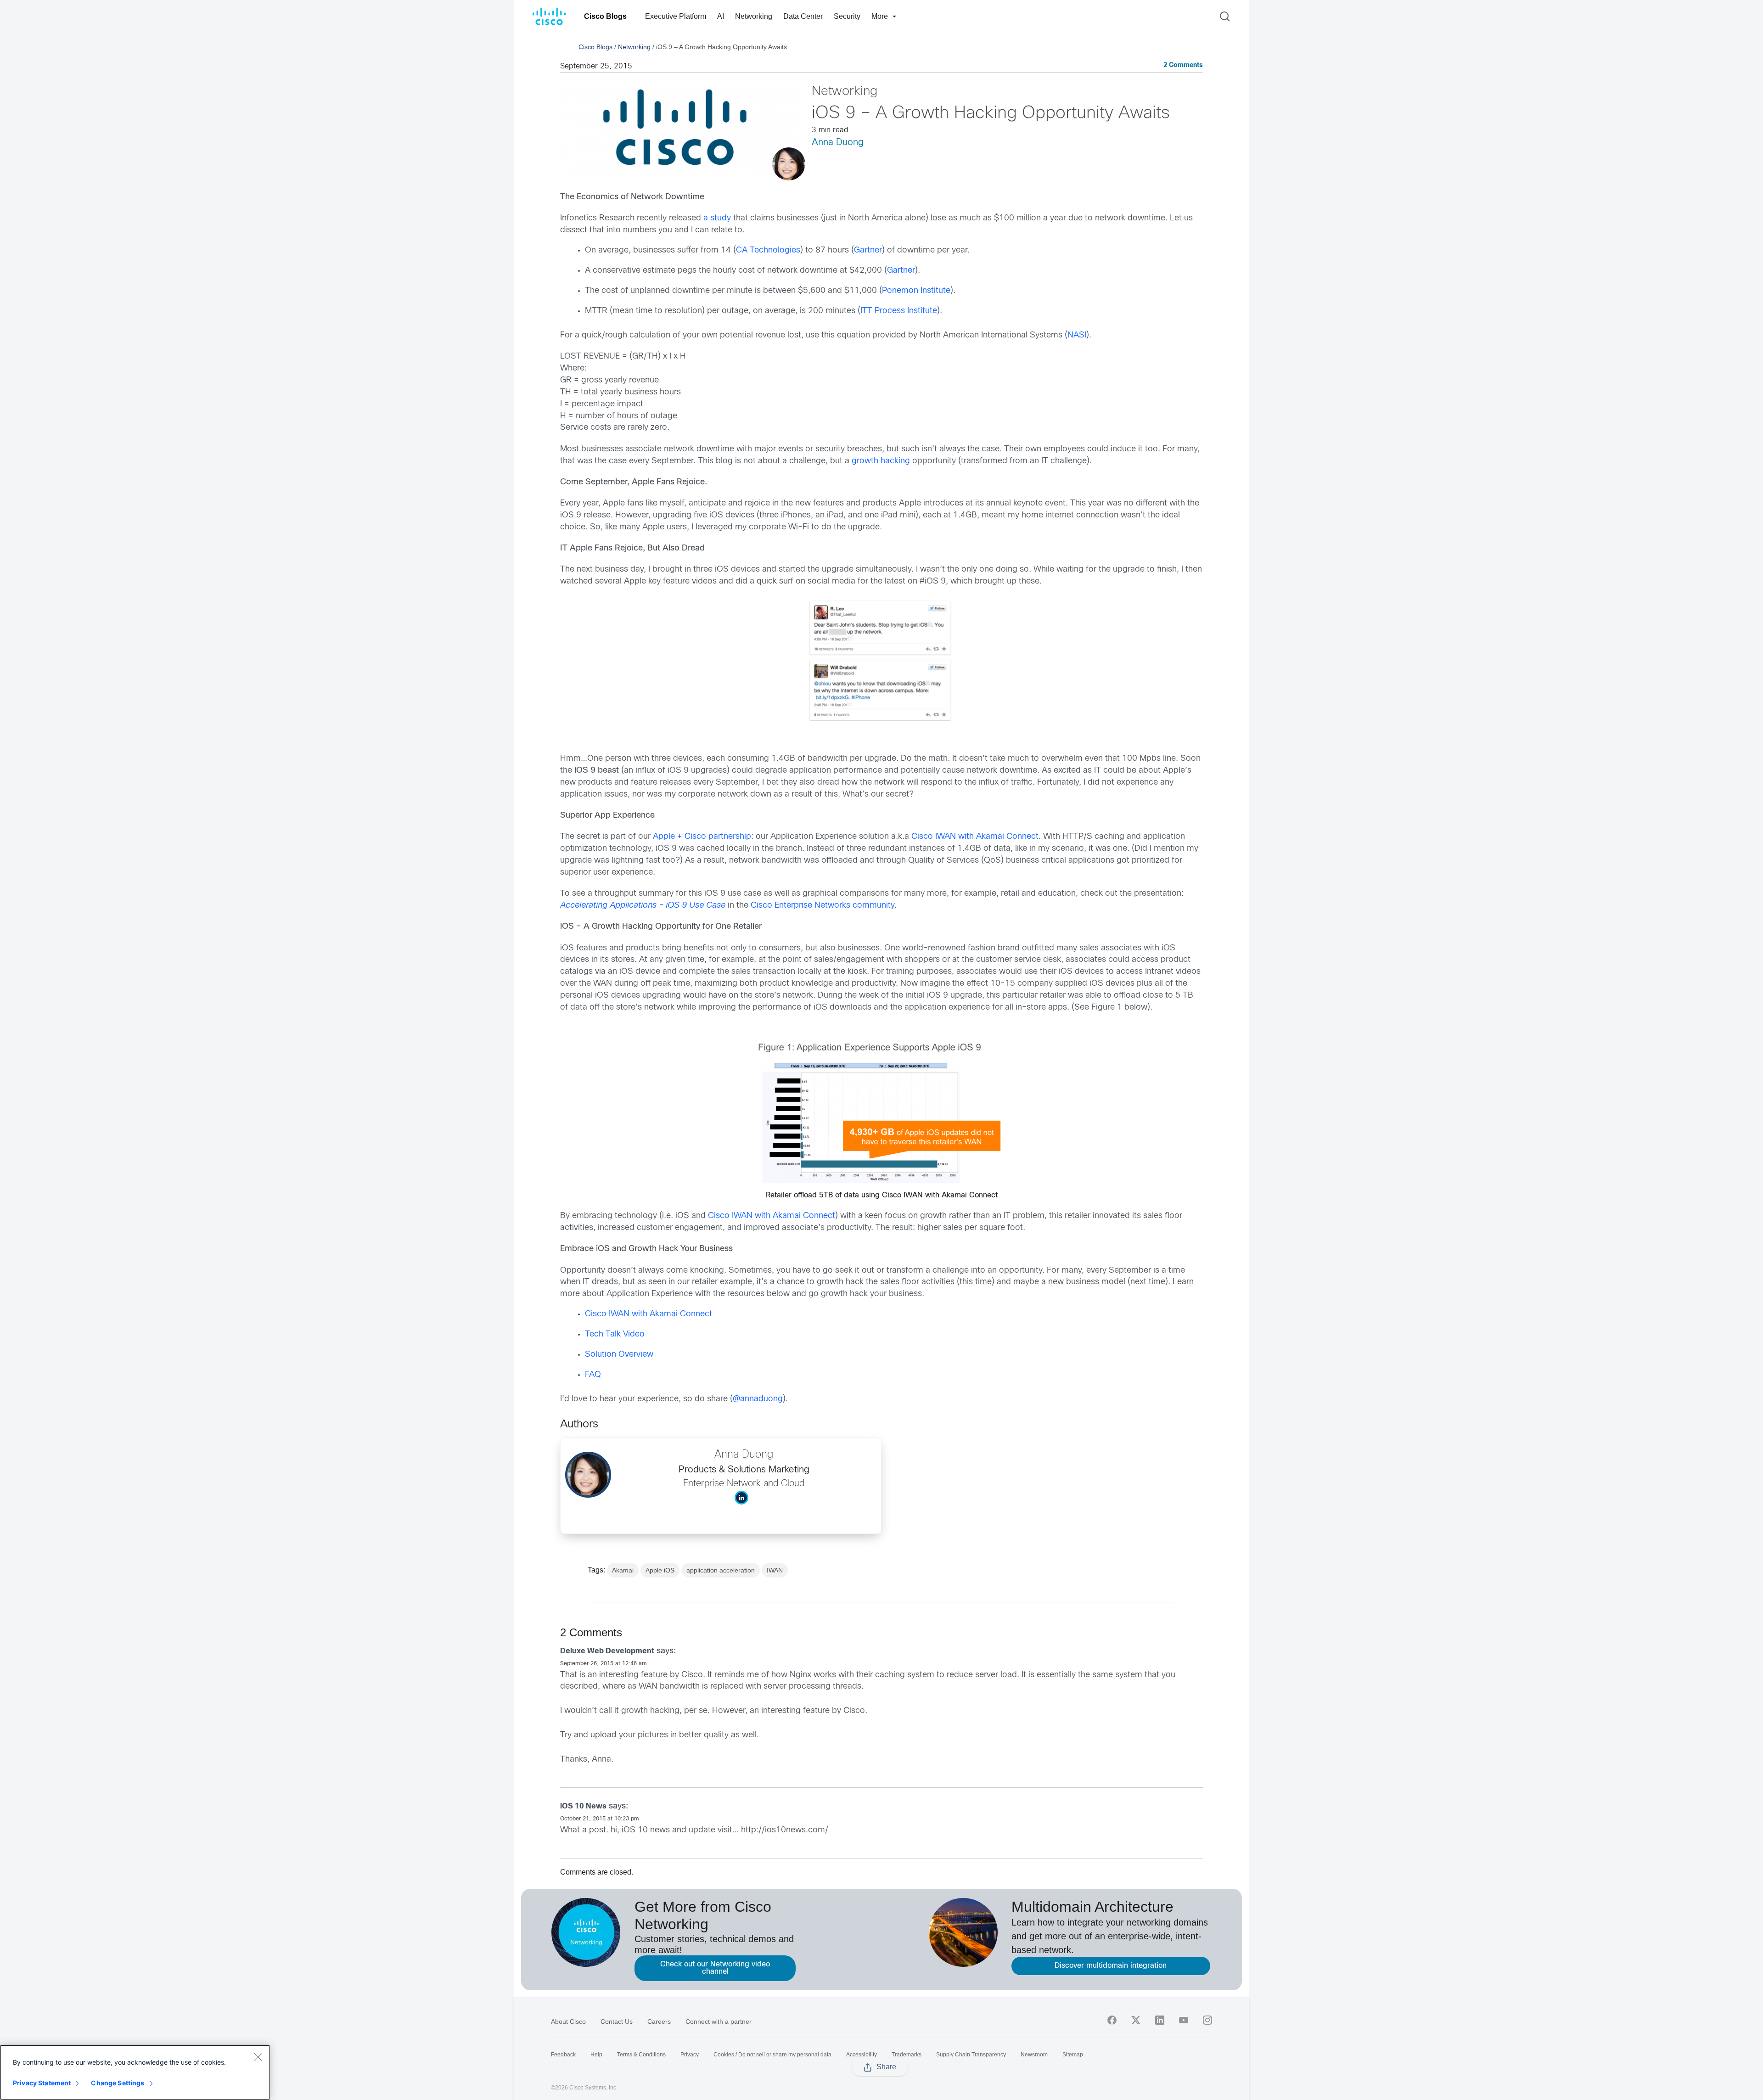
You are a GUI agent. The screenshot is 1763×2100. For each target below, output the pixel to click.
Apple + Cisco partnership (702, 837)
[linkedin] (1160, 2020)
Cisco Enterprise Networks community (823, 906)
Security (847, 16)
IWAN (775, 1570)
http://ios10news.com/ (785, 1830)
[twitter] (1136, 2020)
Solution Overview (619, 1355)
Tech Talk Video (615, 1334)
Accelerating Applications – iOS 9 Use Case (643, 906)
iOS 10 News (583, 1806)
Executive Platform (676, 16)
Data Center (803, 16)
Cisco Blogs (605, 16)
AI (721, 16)
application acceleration (721, 1570)
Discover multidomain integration (1111, 1966)
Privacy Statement (42, 2083)
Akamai (623, 1570)
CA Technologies (768, 250)
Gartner (868, 250)
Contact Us (617, 2021)
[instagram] (1207, 2020)
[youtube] (1184, 2020)
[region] (135, 2072)
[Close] (258, 2057)
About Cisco (568, 2021)
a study (717, 218)
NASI (1077, 335)
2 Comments (1183, 65)
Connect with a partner (719, 2021)
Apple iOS (660, 1570)
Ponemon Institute (916, 291)
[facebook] (1112, 2020)
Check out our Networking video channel (715, 1968)
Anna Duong (838, 143)
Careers (659, 2021)
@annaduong (758, 1399)
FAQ (593, 1375)
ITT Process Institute (899, 311)
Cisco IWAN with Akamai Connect (975, 837)
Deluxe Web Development (607, 1651)
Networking (754, 16)
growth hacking (881, 461)
